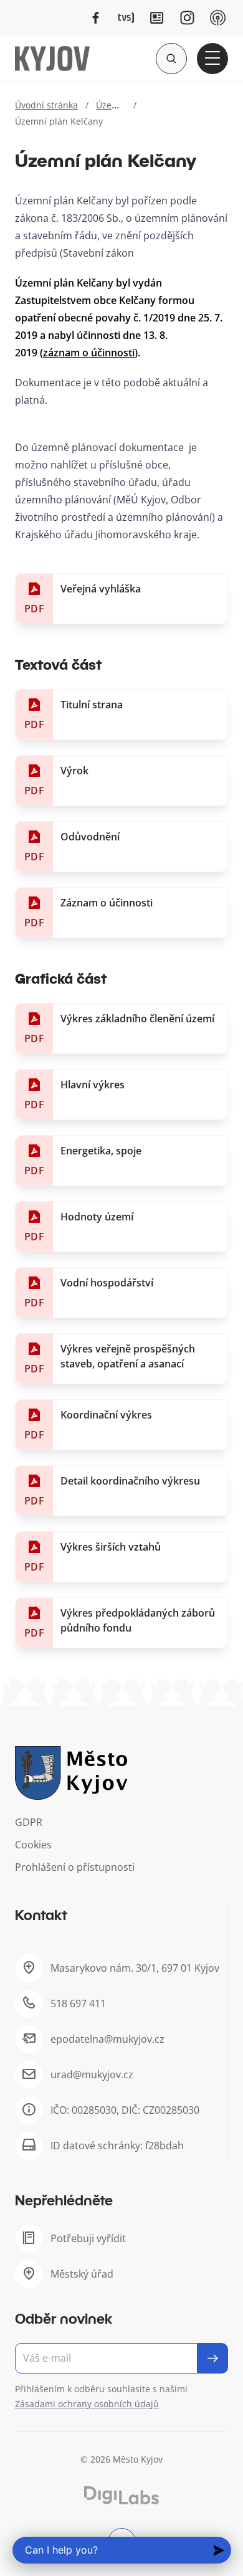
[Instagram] (187, 18)
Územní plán (122, 105)
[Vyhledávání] (171, 59)
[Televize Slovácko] (126, 18)
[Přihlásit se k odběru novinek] (213, 2358)
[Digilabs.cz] (121, 2495)
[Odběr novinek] (121, 2358)
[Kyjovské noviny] (157, 18)
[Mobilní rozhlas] (218, 18)
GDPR (29, 1822)
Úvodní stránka (46, 105)
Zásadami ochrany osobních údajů (87, 2404)
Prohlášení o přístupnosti (75, 1867)
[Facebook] (96, 18)
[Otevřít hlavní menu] (212, 59)
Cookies (33, 1845)
